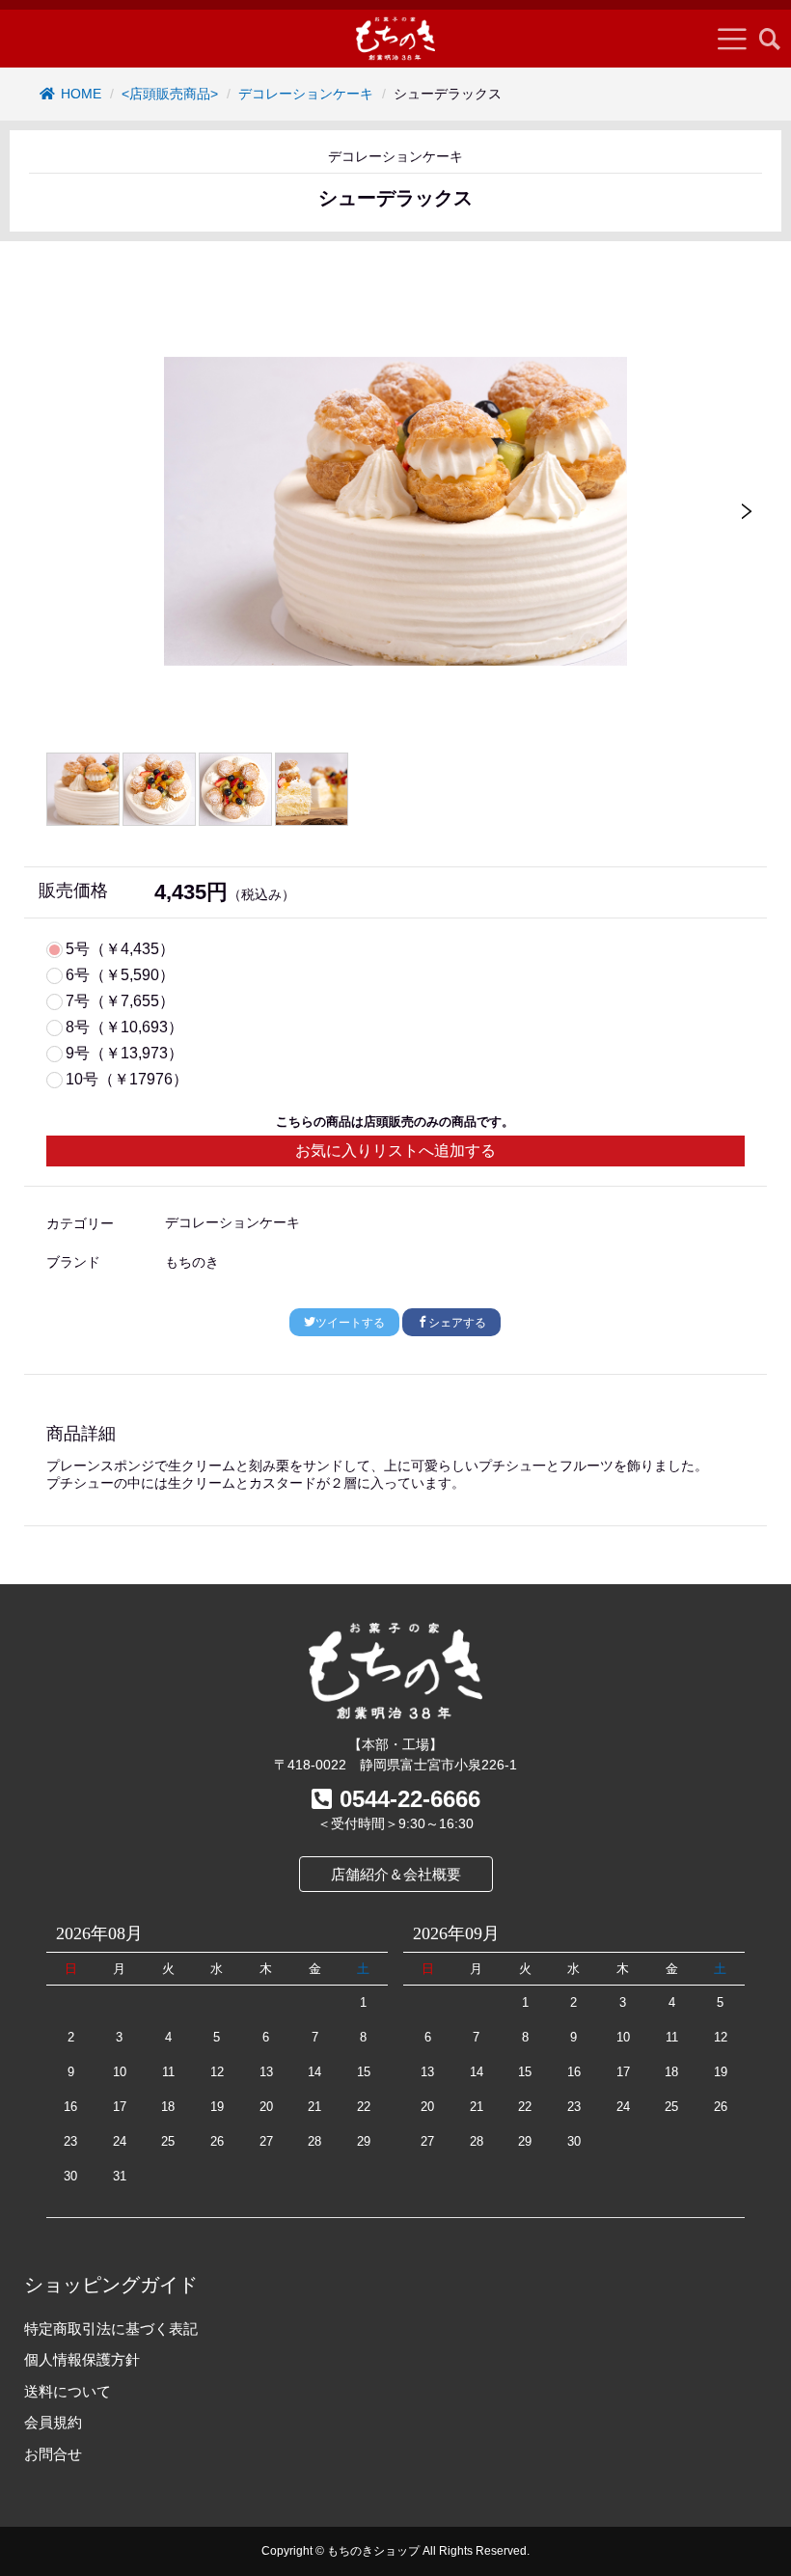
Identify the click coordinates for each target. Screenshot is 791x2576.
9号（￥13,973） (124, 1054)
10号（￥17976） (127, 1080)
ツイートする (350, 1323)
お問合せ (53, 2454)
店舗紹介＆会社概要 (396, 1874)
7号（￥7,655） (120, 1001)
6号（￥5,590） (120, 975)
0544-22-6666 (410, 1799)
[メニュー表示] (732, 39)
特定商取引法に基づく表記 (111, 2329)
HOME (81, 94)
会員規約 (53, 2422)
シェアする (457, 1323)
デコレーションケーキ (306, 94)
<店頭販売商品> (170, 94)
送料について (68, 2391)
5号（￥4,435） (120, 949)
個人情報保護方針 (82, 2359)
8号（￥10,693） (124, 1028)
